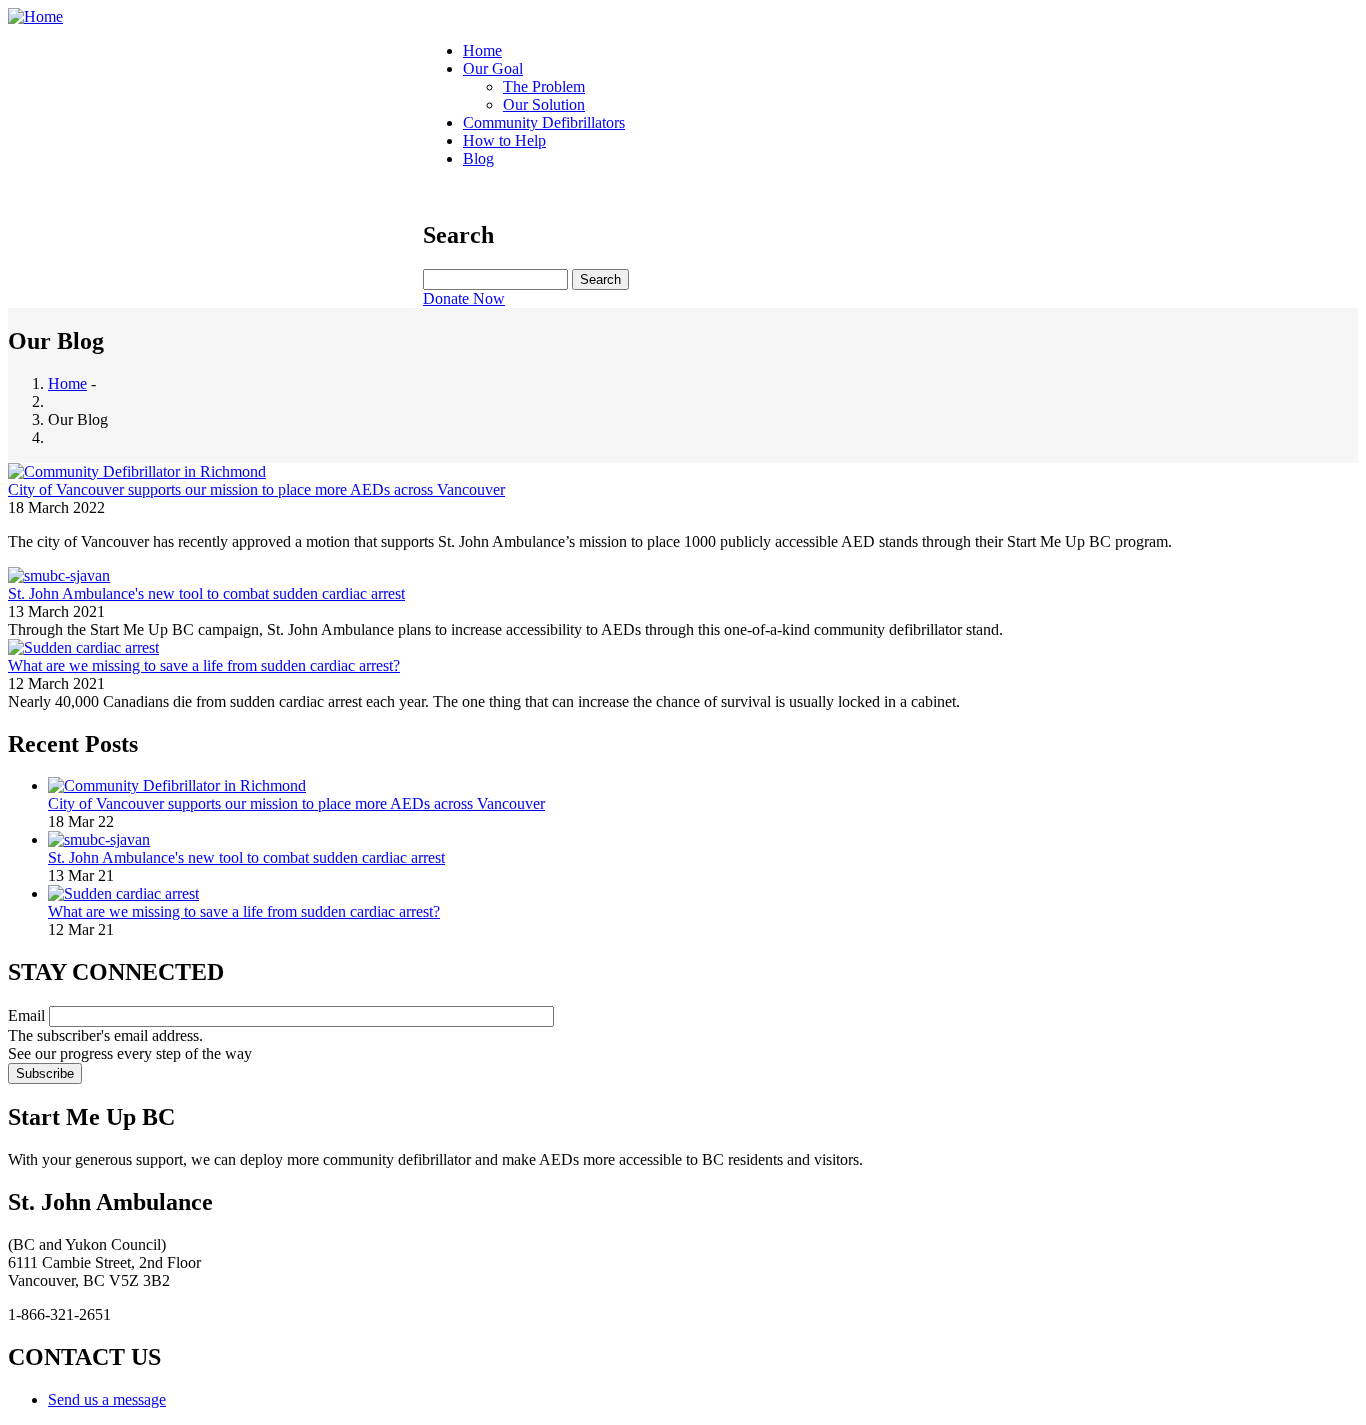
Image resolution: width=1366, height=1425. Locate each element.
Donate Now (464, 298)
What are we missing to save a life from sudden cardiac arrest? (244, 911)
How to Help (504, 140)
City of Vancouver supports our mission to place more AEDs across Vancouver (296, 803)
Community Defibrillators (544, 122)
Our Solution (544, 104)
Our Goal (493, 68)
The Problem (544, 86)
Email (26, 1015)
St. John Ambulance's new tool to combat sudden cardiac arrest (246, 857)
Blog (478, 158)
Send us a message (107, 1399)
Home (482, 50)
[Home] (35, 16)
